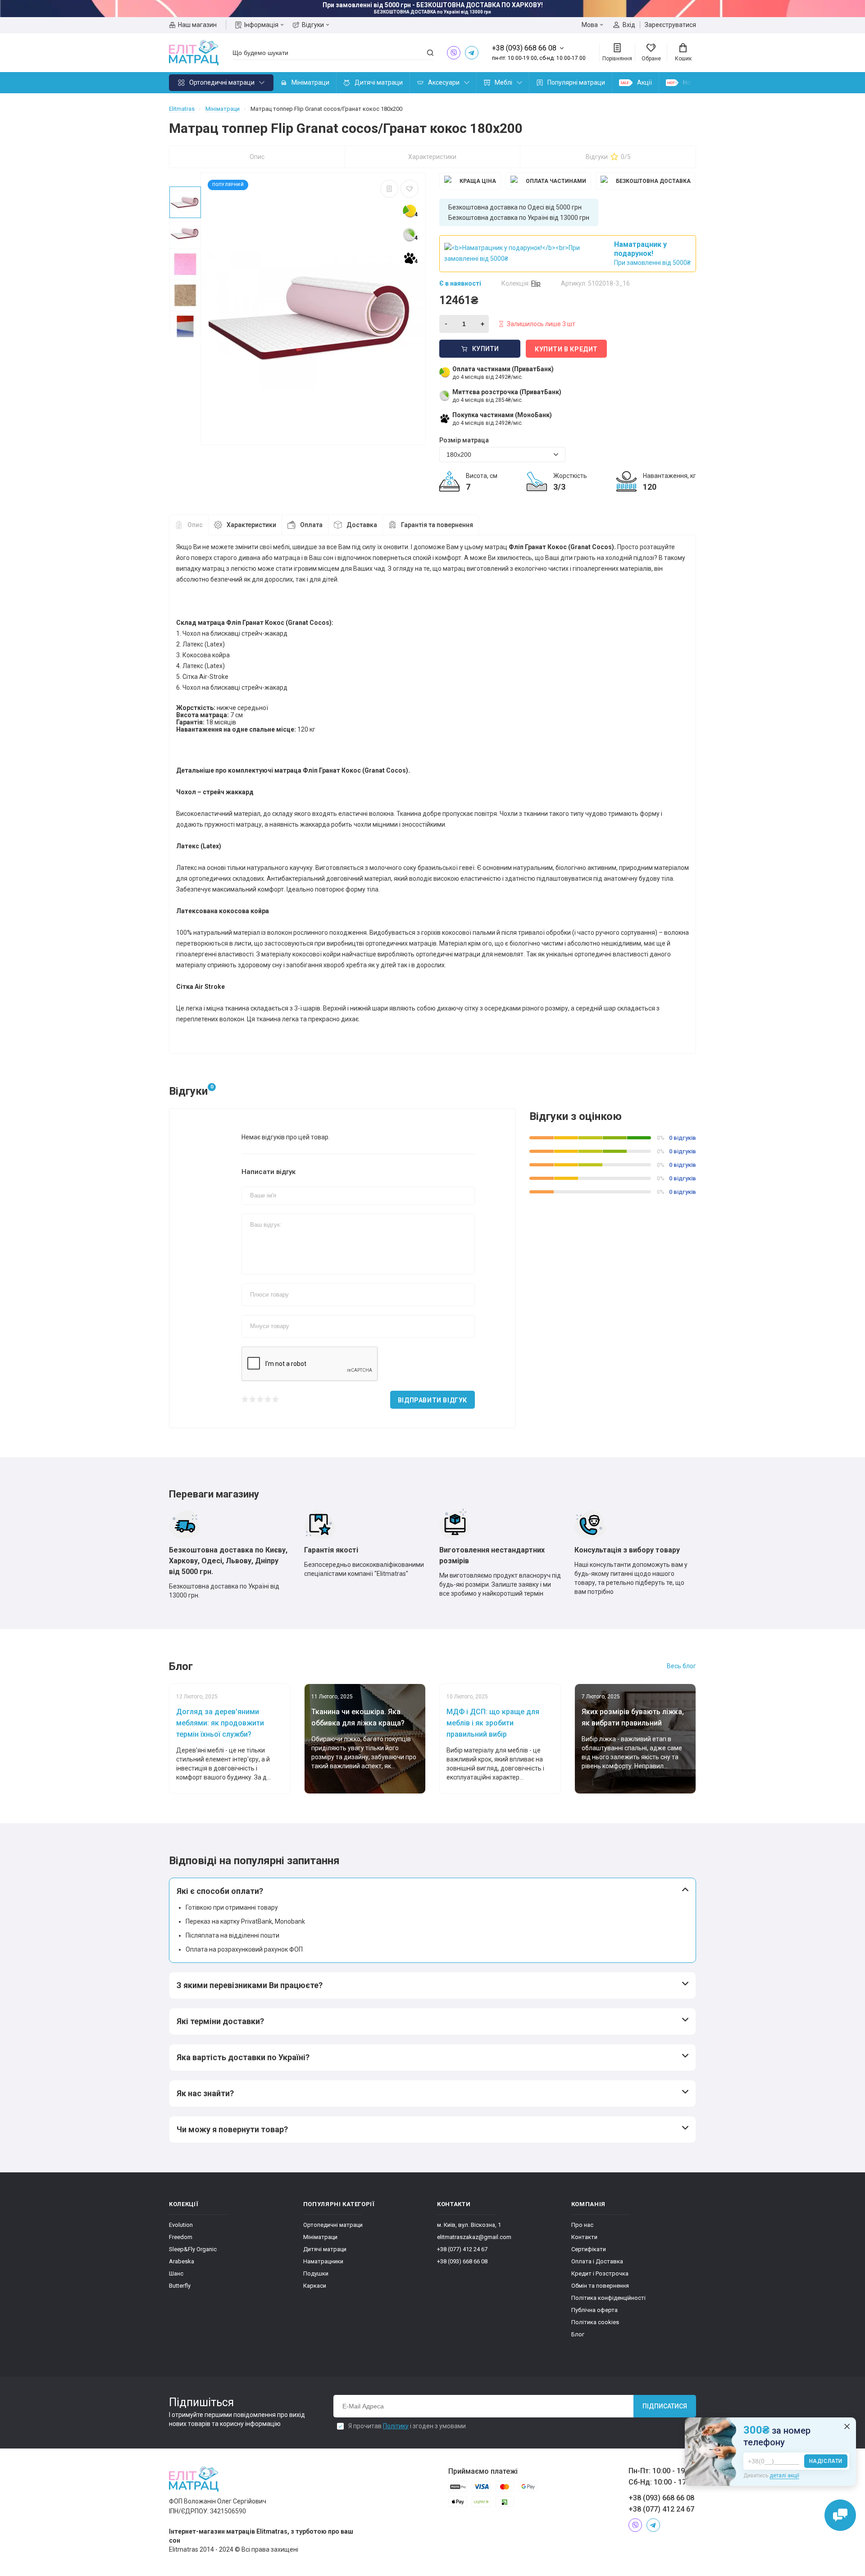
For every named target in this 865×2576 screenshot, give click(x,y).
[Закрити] (847, 2426)
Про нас (582, 2225)
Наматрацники (323, 2261)
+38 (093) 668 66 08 (462, 2261)
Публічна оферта (594, 2310)
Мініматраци (310, 82)
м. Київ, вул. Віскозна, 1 (469, 2225)
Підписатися (665, 2406)
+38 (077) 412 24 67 (462, 2249)
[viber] (454, 53)
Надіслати (826, 2461)
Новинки (696, 82)
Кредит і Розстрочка (600, 2273)
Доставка (362, 525)
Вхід (629, 25)
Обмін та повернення (600, 2286)
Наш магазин (197, 25)
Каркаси (315, 2286)
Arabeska (182, 2261)
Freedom (181, 2237)
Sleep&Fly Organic (193, 2249)
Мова (590, 25)
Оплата (311, 525)
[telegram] (472, 53)
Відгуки (313, 25)
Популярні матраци (576, 82)
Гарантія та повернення (437, 525)
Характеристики (432, 157)
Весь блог (681, 1666)
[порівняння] (389, 189)
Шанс (176, 2273)
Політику (396, 2426)
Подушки (316, 2273)
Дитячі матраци (379, 82)
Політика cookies (595, 2322)
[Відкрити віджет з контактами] (840, 2515)
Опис (257, 157)
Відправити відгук (432, 1400)
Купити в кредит (566, 349)
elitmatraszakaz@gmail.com (474, 2237)
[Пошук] (430, 53)
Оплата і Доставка (597, 2261)
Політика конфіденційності (608, 2298)
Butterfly (180, 2286)
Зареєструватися (670, 25)
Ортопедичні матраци (222, 82)
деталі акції (784, 2476)
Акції (644, 82)
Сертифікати (589, 2249)
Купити (486, 349)
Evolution (181, 2225)
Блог (578, 2334)
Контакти (584, 2237)
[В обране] (410, 189)
